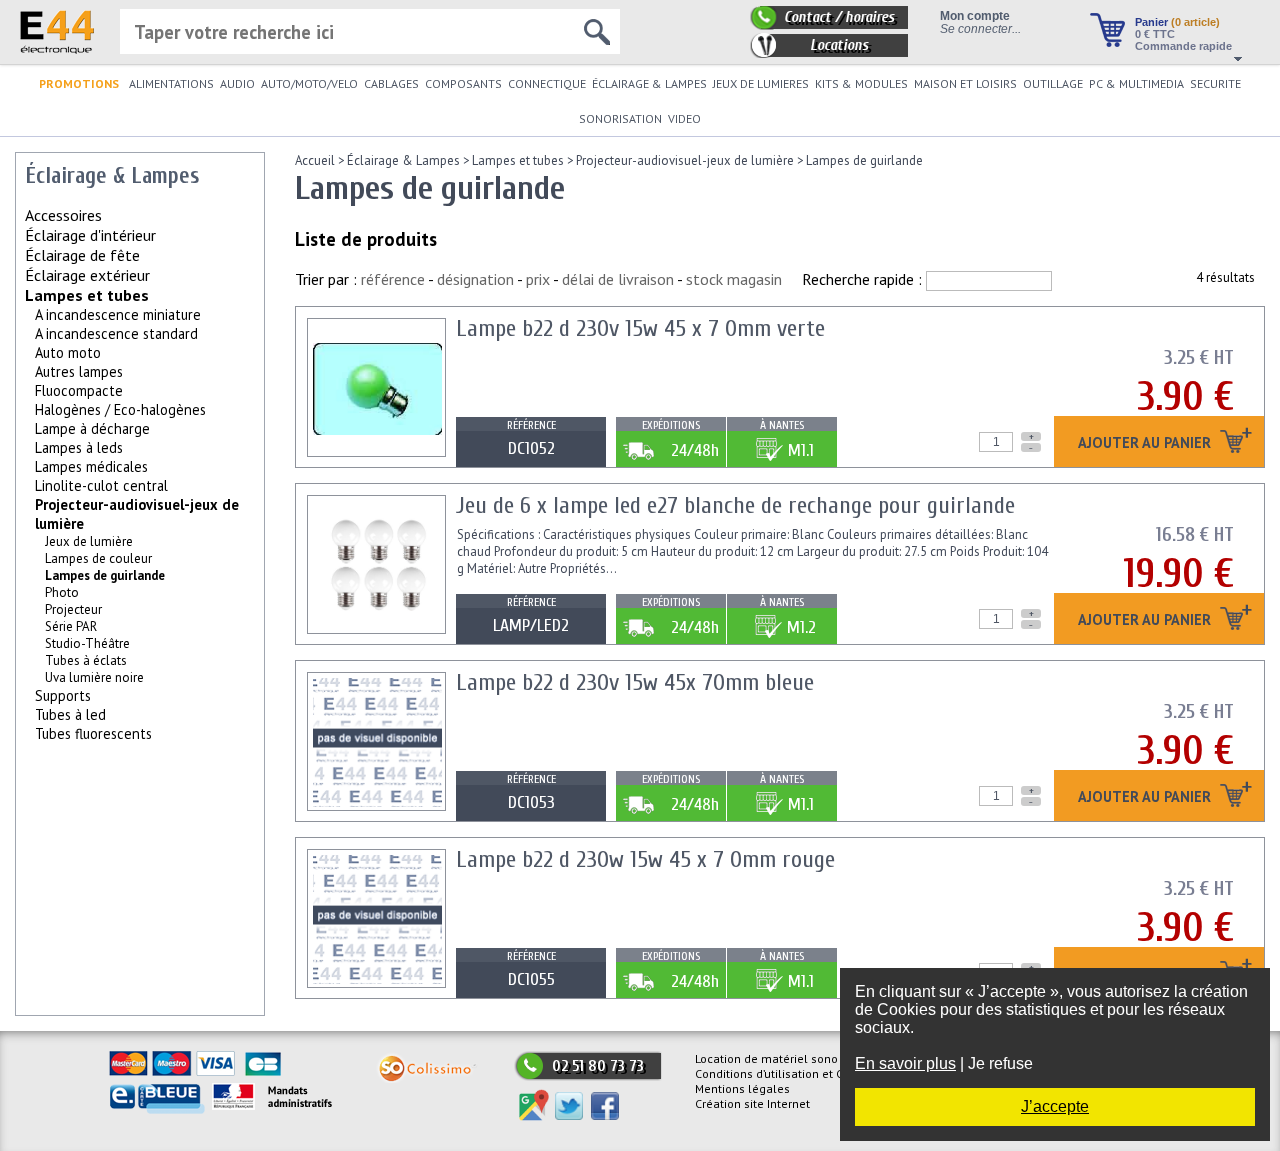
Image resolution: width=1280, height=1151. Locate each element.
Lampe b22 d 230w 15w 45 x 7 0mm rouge (645, 859)
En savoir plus (905, 1063)
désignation (475, 279)
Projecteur (73, 609)
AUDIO (237, 83)
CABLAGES (391, 83)
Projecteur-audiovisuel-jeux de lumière (685, 160)
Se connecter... (980, 28)
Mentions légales (742, 1088)
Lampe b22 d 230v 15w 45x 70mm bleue (635, 682)
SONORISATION (620, 118)
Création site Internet (752, 1103)
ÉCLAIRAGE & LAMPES (649, 83)
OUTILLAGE (1053, 83)
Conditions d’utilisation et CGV (776, 1073)
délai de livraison (618, 279)
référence (393, 279)
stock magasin (734, 279)
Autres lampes (79, 371)
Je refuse (1000, 1063)
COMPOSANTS (463, 83)
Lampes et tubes (87, 295)
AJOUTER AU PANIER (1146, 443)
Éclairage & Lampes (403, 160)
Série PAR (71, 626)
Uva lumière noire (94, 677)
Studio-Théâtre (87, 643)
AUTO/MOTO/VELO (309, 83)
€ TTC (1155, 34)
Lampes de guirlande (864, 160)
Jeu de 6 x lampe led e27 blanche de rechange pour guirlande (735, 505)
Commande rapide (1183, 46)
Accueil (315, 160)
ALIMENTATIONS (171, 83)
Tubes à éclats (86, 660)
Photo (62, 592)
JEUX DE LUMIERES (761, 83)
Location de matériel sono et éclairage (801, 1058)
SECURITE (1215, 83)
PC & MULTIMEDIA (1136, 83)
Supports (63, 695)
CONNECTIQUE (547, 83)
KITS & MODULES (861, 83)
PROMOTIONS (79, 83)
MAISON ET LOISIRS (965, 83)
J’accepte (1055, 1106)
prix (538, 279)
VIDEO (684, 118)
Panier (1177, 22)
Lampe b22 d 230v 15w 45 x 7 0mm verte (640, 328)
